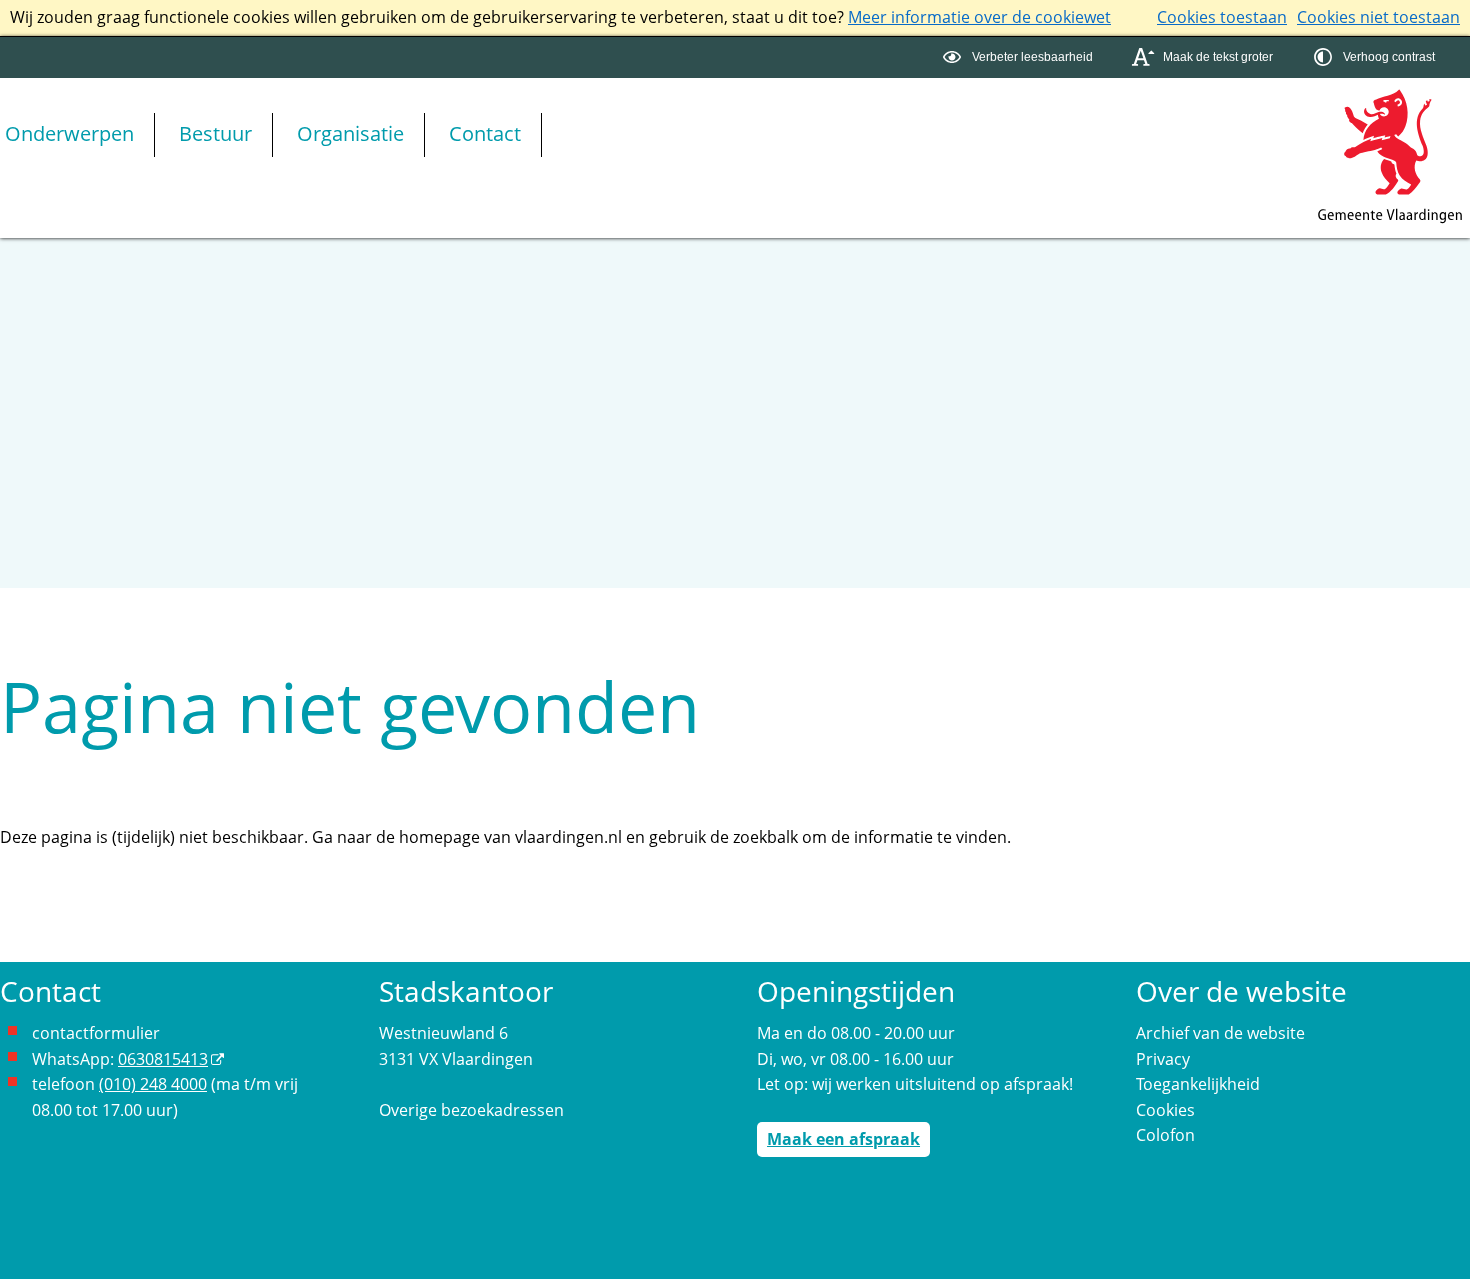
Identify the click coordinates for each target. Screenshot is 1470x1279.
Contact (485, 133)
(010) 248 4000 (153, 1084)
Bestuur (215, 133)
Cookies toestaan (1222, 17)
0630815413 (163, 1059)
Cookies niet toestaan (1378, 17)
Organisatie (350, 133)
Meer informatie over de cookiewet (979, 17)
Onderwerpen (69, 133)
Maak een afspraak (843, 1139)
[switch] (1020, 57)
